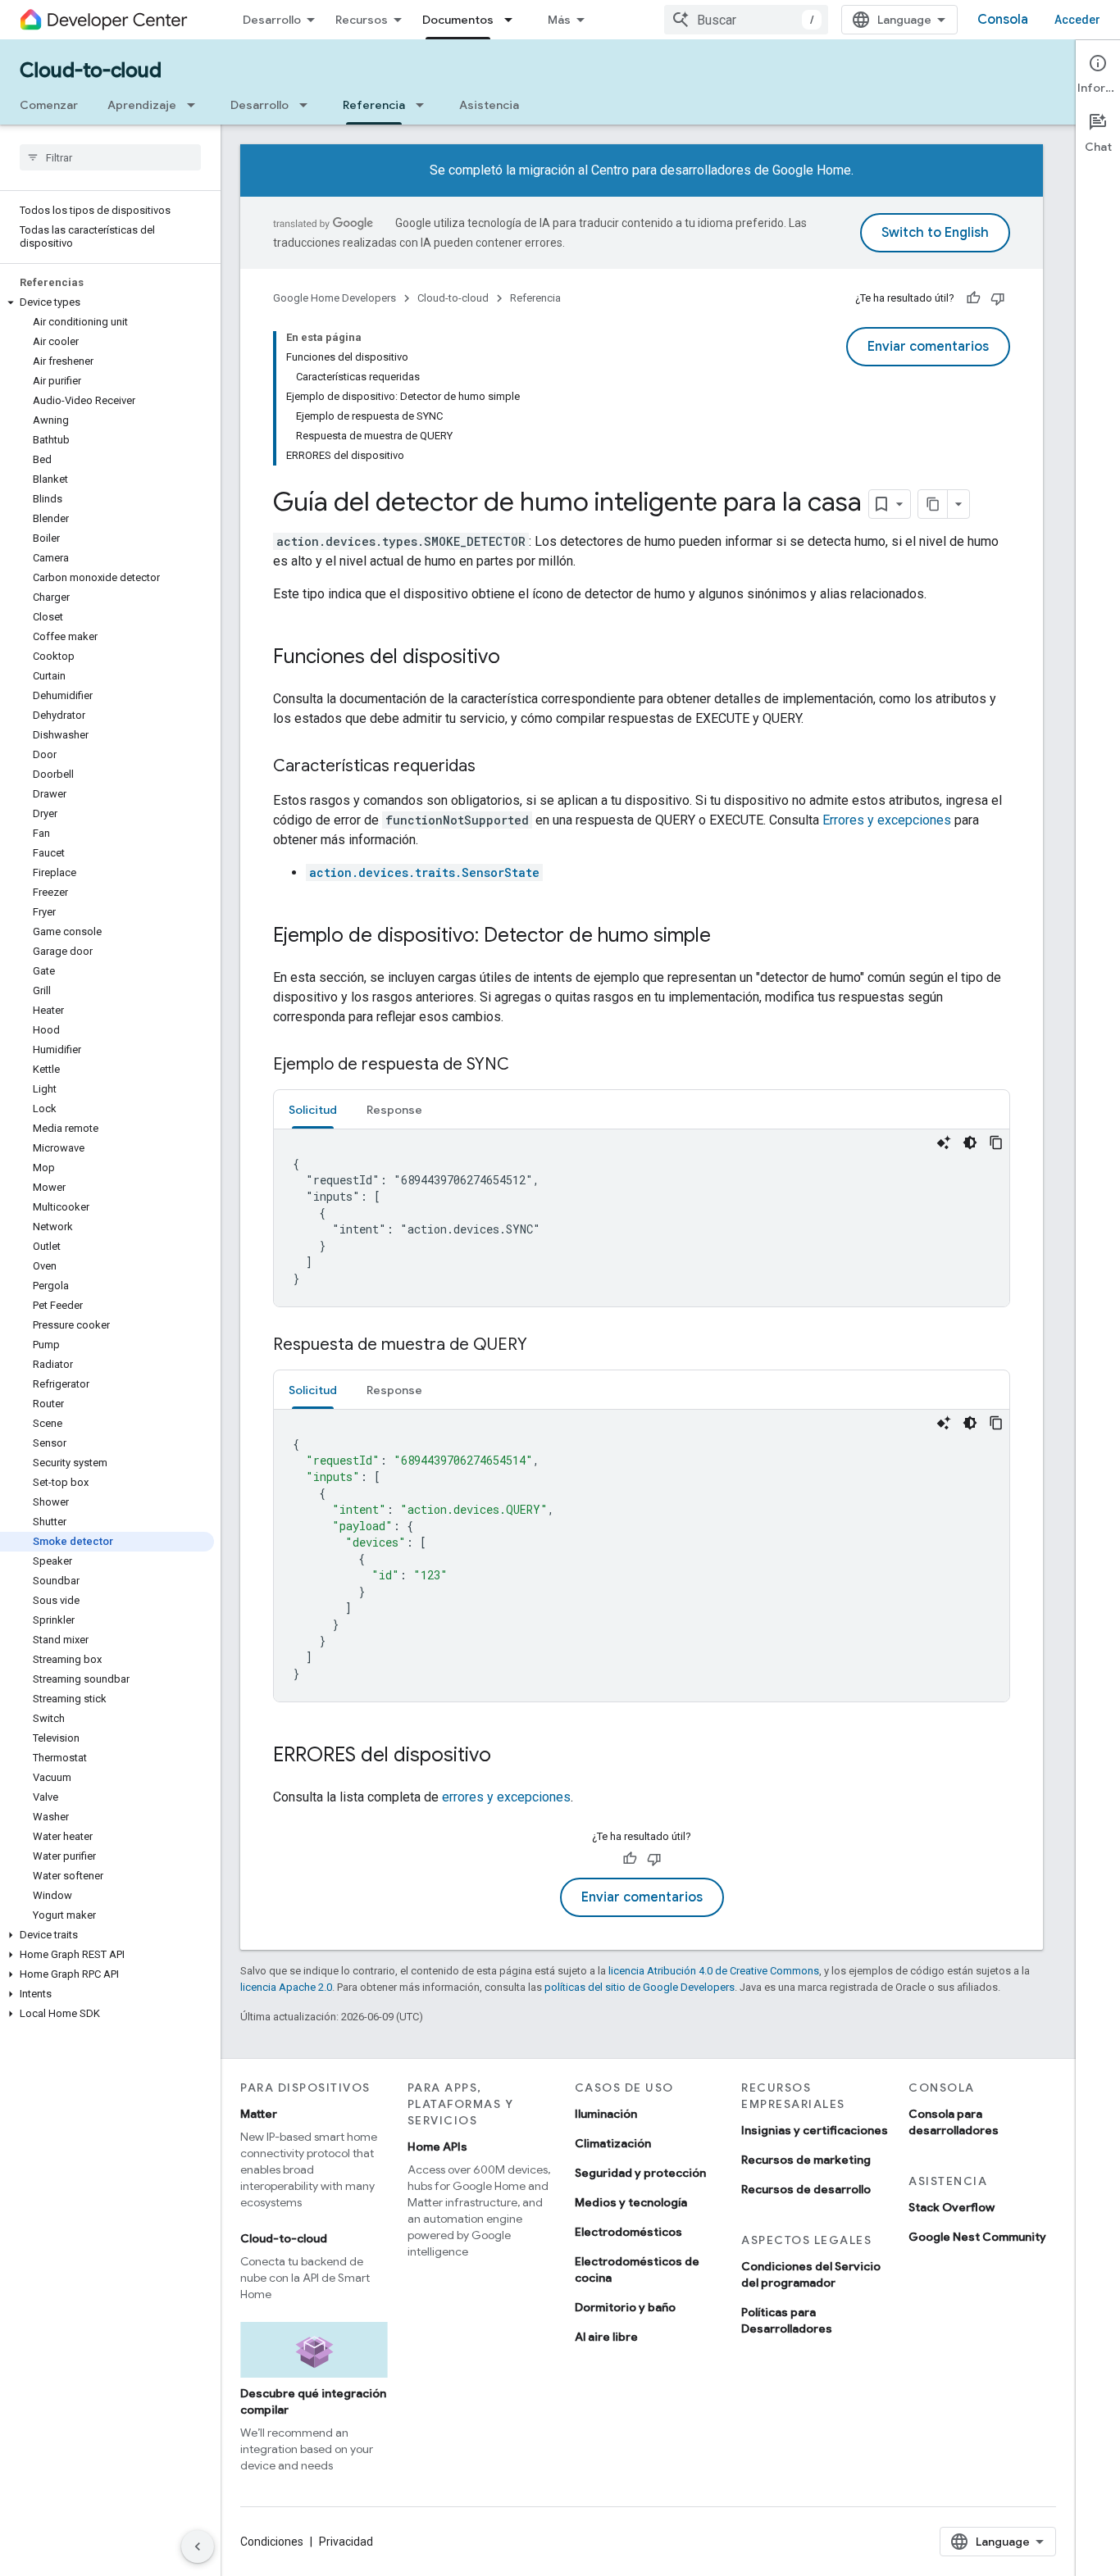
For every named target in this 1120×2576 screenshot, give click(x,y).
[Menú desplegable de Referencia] (425, 105)
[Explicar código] (944, 1143)
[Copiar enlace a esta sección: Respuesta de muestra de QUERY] (544, 1346)
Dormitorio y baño (625, 2307)
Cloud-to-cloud (91, 70)
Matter (259, 2114)
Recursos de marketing (806, 2160)
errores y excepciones (506, 1797)
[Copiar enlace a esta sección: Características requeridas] (492, 767)
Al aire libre (606, 2337)
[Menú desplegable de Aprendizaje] (196, 105)
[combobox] (746, 20)
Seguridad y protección (640, 2173)
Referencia (374, 105)
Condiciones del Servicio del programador (811, 2274)
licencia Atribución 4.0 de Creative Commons (714, 1971)
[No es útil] (998, 298)
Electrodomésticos (628, 2232)
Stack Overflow (952, 2207)
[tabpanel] (642, 1218)
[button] (107, 302)
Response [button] (394, 1110)
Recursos (362, 20)
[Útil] (973, 298)
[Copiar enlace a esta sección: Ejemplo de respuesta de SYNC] (526, 1065)
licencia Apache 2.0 (286, 1987)
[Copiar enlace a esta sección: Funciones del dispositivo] (517, 658)
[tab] (313, 1109)
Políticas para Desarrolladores (787, 2320)
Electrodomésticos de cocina (637, 2269)
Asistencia (489, 105)
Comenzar (49, 105)
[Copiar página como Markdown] (933, 504)
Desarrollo (272, 20)
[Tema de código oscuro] (970, 1143)
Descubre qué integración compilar (313, 2401)
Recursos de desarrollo (806, 2189)
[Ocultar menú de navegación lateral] (198, 2546)
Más (559, 20)
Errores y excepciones (887, 820)
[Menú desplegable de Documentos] (513, 20)
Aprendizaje (142, 105)
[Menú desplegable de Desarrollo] (308, 105)
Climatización (613, 2143)
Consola (1003, 20)
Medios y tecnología (631, 2202)
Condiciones (272, 2542)
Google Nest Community (977, 2237)
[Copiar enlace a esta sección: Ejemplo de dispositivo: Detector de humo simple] (727, 937)
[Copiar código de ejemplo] (996, 1143)
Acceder (1077, 20)
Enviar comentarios (928, 347)
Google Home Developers (335, 298)
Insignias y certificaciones (815, 2130)
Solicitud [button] (313, 1110)
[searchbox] (110, 157)
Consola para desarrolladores (954, 2122)
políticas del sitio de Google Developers (640, 1987)
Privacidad (346, 2542)
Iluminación (606, 2114)
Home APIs (437, 2147)
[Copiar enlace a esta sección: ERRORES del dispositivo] (508, 1756)
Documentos (458, 20)
